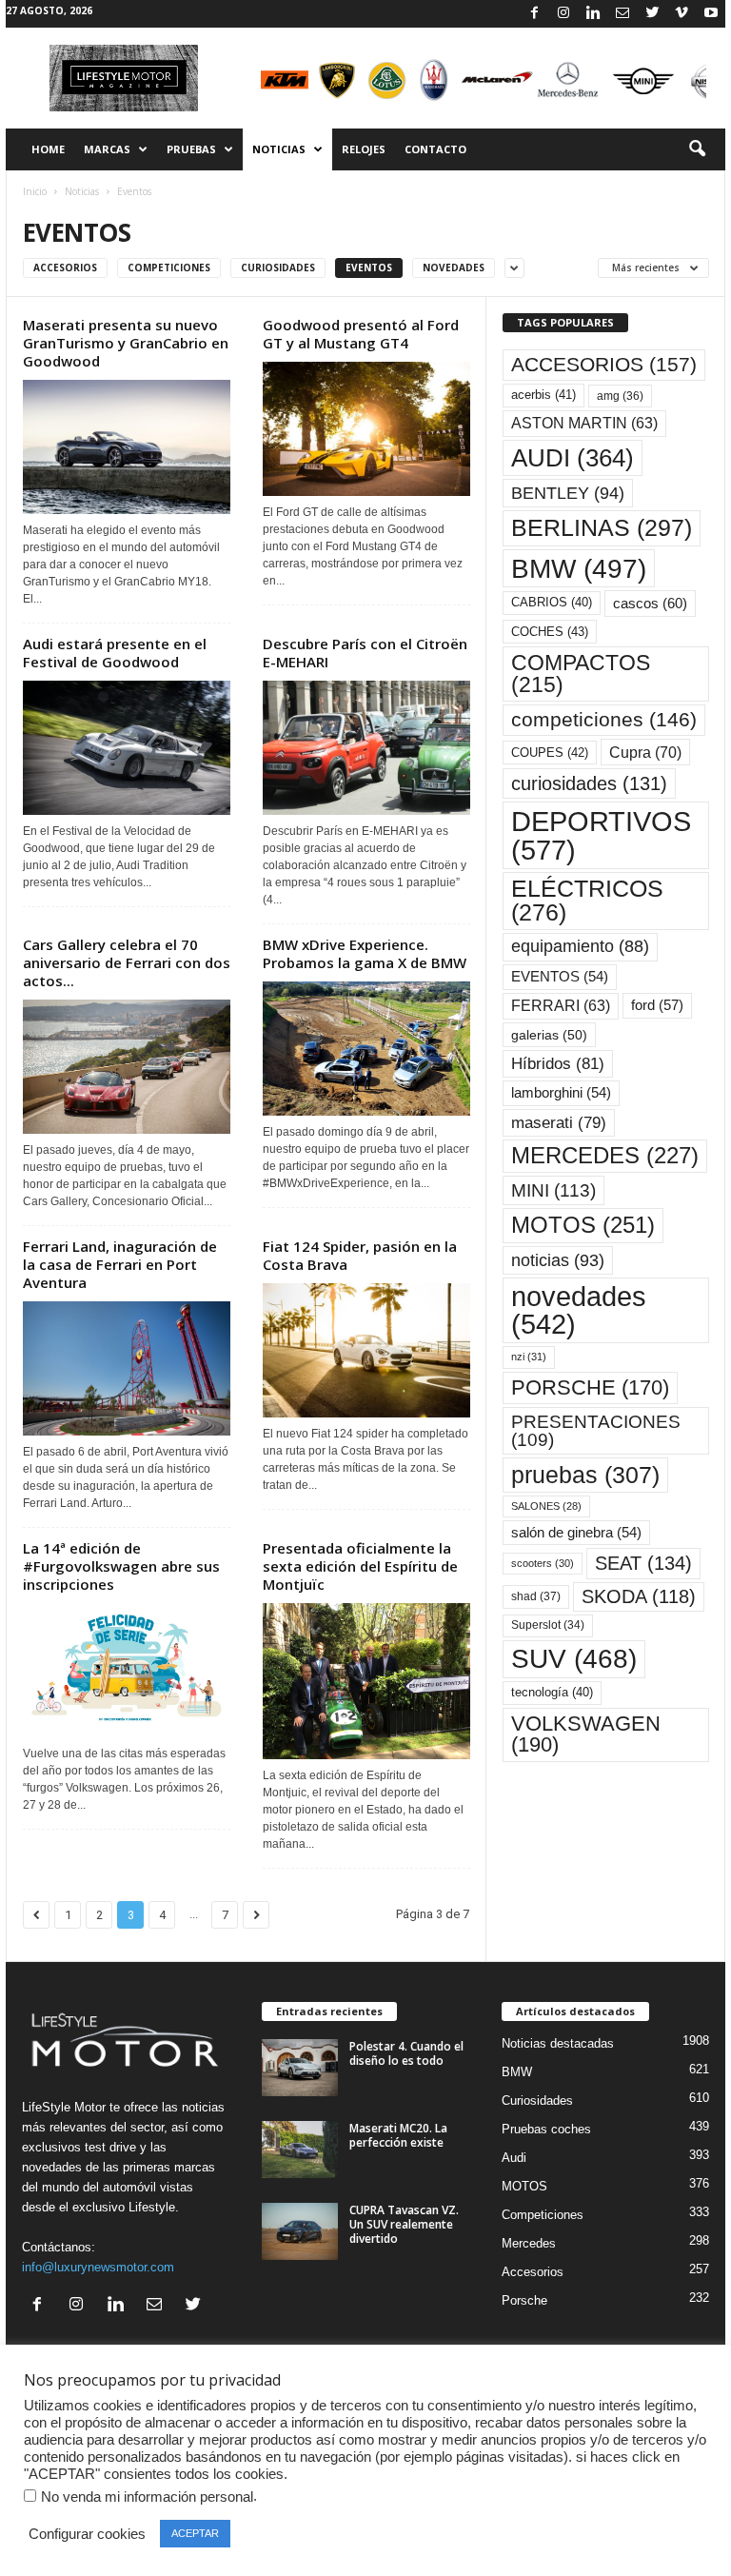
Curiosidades (278, 268)
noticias (558, 1260)
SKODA (639, 1596)
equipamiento (580, 946)
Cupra (645, 752)
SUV (574, 1659)
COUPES (550, 753)
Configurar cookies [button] (87, 2534)
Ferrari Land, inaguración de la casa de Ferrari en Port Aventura (120, 1264)
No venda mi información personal (147, 2497)
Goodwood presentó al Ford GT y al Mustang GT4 (361, 334)
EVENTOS (560, 977)
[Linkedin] (593, 14)
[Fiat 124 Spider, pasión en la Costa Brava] (366, 1350)
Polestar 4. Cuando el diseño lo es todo (406, 2053)
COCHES (550, 632)
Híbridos (558, 1064)
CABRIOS (552, 602)
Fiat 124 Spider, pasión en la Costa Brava (360, 1255)
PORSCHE (590, 1387)
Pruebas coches (546, 2129)
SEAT (643, 1563)
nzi (529, 1357)
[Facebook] (534, 14)
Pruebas (191, 149)
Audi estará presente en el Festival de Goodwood (115, 653)
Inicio (35, 191)
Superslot (548, 1625)
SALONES (546, 1506)
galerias (549, 1035)
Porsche (524, 2300)
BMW (579, 568)
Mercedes (529, 2243)
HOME (48, 149)
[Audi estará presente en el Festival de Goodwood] (127, 748)
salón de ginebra (576, 1533)
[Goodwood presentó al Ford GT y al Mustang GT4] (366, 429)
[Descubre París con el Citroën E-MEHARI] (366, 748)
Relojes (364, 149)
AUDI (573, 458)
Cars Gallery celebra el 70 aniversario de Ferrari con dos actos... (127, 962)
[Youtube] (711, 14)
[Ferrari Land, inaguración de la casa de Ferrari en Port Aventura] (127, 1368)
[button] (697, 149)
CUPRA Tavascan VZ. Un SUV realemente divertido (404, 2224)
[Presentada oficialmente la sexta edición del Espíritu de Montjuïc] (366, 1681)
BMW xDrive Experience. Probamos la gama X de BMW (365, 953)
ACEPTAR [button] (195, 2533)
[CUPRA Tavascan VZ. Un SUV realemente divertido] (300, 2231)
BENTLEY (568, 493)
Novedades (454, 268)
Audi (514, 2158)
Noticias (279, 149)
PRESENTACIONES (596, 1431)
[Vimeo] (682, 14)
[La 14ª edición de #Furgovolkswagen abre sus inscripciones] (127, 1670)
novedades (579, 1310)
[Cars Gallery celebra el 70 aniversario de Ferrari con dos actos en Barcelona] (127, 1067)
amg (620, 396)
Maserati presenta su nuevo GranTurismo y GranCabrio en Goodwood (126, 343)
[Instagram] (563, 14)
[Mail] (622, 14)
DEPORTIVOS (601, 835)
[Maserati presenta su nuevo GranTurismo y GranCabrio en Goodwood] (127, 447)
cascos (650, 603)
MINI (553, 1190)
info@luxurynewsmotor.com (98, 2267)
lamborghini (561, 1093)
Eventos (369, 268)
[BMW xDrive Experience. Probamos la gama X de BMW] (366, 1049)
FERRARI (561, 1006)
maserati (559, 1123)
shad (536, 1596)
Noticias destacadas (558, 2043)
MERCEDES (605, 1156)
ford (657, 1005)
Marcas (107, 149)
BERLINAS (602, 527)
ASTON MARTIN (584, 423)
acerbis (543, 395)
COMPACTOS (581, 674)
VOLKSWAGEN (586, 1734)
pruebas (585, 1475)
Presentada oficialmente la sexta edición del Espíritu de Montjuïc (360, 1566)
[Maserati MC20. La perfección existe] (300, 2150)
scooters (543, 1563)
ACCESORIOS (604, 365)
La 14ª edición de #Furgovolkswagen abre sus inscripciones (121, 1566)
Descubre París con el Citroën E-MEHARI (365, 653)
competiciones (604, 719)
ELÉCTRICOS (587, 901)
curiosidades (589, 783)
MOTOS (583, 1225)
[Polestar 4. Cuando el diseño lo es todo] (300, 2068)
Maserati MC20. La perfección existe (398, 2135)
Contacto (435, 149)
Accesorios (65, 268)
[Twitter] (652, 14)
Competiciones (169, 268)
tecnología (552, 1692)
